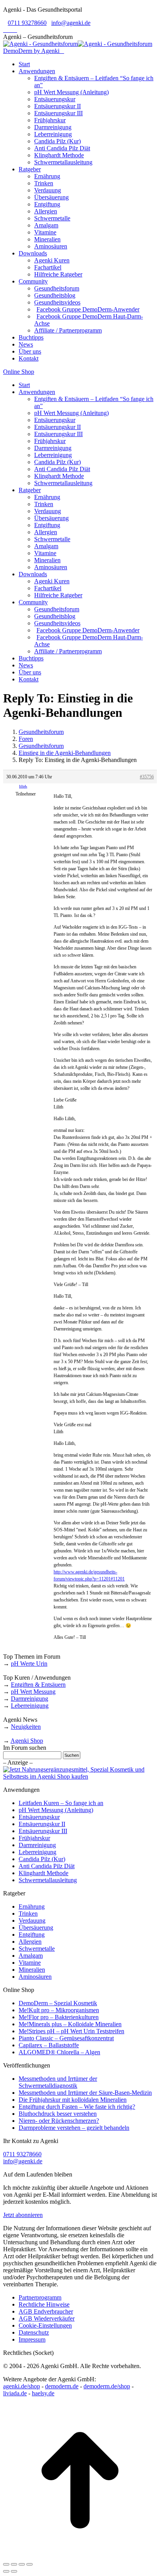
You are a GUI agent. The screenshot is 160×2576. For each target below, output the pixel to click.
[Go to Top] (80, 2555)
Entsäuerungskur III (43, 1831)
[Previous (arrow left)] (6, 2571)
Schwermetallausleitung (48, 1880)
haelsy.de (43, 2393)
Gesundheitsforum (41, 732)
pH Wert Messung (33, 1692)
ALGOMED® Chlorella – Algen (59, 2052)
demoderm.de (62, 2386)
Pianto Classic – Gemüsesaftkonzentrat (66, 2038)
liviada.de (15, 2393)
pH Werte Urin (29, 1664)
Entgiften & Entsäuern (38, 1685)
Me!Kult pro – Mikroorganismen (59, 2010)
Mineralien (32, 1970)
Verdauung (32, 1921)
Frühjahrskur (34, 1838)
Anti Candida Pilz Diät (47, 1866)
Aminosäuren (35, 1977)
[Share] (14, 2564)
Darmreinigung (30, 1699)
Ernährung (32, 1906)
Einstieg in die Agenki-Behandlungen (65, 753)
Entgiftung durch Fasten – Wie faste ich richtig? (77, 2107)
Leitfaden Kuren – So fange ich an (61, 1803)
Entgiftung (32, 1935)
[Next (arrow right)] (14, 2571)
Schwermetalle (37, 1949)
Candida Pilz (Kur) (42, 1859)
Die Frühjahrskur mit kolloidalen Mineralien (73, 2100)
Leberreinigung (30, 1706)
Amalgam (31, 1956)
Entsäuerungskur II (42, 1824)
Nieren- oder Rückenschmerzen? (59, 2121)
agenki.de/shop (22, 2386)
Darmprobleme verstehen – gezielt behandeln (74, 2128)
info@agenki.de (71, 23)
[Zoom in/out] (30, 2564)
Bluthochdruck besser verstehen (58, 2114)
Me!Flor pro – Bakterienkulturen (59, 2017)
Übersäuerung (36, 1928)
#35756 (147, 777)
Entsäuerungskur (39, 1817)
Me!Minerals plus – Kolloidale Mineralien (70, 2024)
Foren (26, 739)
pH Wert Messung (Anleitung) (56, 1810)
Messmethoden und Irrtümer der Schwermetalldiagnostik (58, 2082)
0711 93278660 (27, 23)
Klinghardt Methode (43, 1873)
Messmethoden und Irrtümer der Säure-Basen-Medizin (85, 2093)
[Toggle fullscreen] (22, 2564)
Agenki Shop (27, 1741)
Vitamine (30, 1963)
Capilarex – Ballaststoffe (49, 2045)
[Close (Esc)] (6, 2564)
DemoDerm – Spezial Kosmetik (58, 2003)
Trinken (28, 1914)
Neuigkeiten (26, 1727)
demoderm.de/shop (107, 2386)
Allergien (30, 1942)
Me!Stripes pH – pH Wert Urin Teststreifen (71, 2031)
